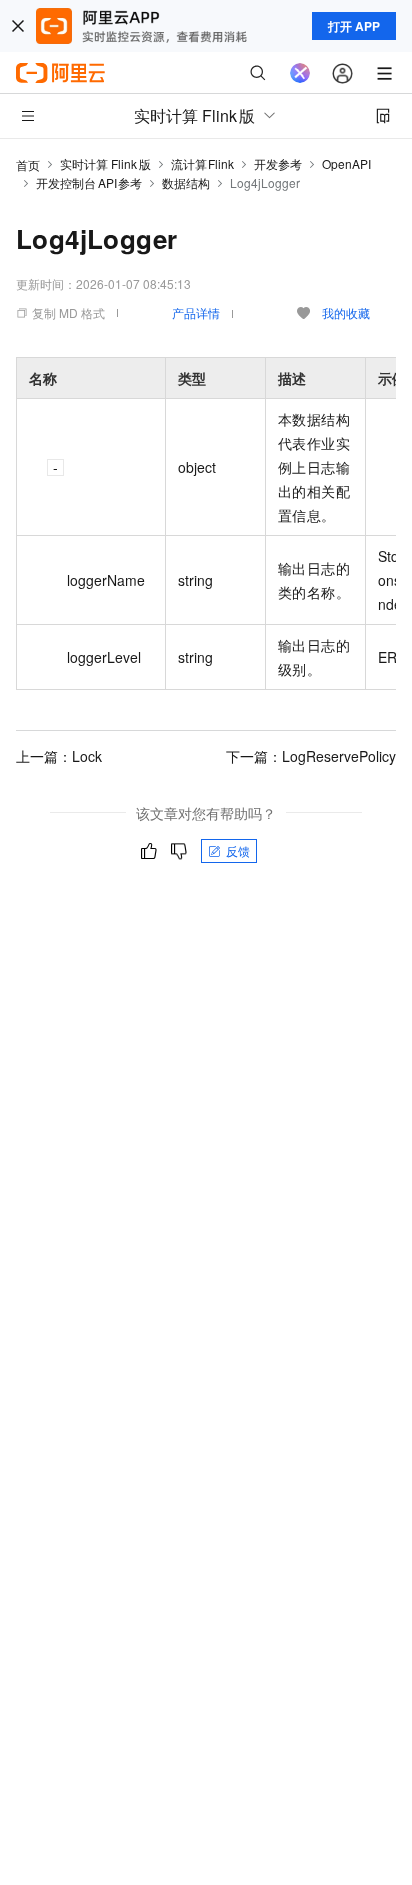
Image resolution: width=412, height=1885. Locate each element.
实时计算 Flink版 (105, 163)
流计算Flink (203, 163)
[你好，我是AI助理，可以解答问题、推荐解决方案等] (300, 73)
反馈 (238, 850)
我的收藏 (346, 312)
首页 (28, 164)
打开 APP (354, 26)
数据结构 (186, 182)
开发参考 (278, 163)
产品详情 (196, 312)
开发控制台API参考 (89, 182)
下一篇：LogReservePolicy (311, 756)
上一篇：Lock (59, 756)
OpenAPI (346, 163)
